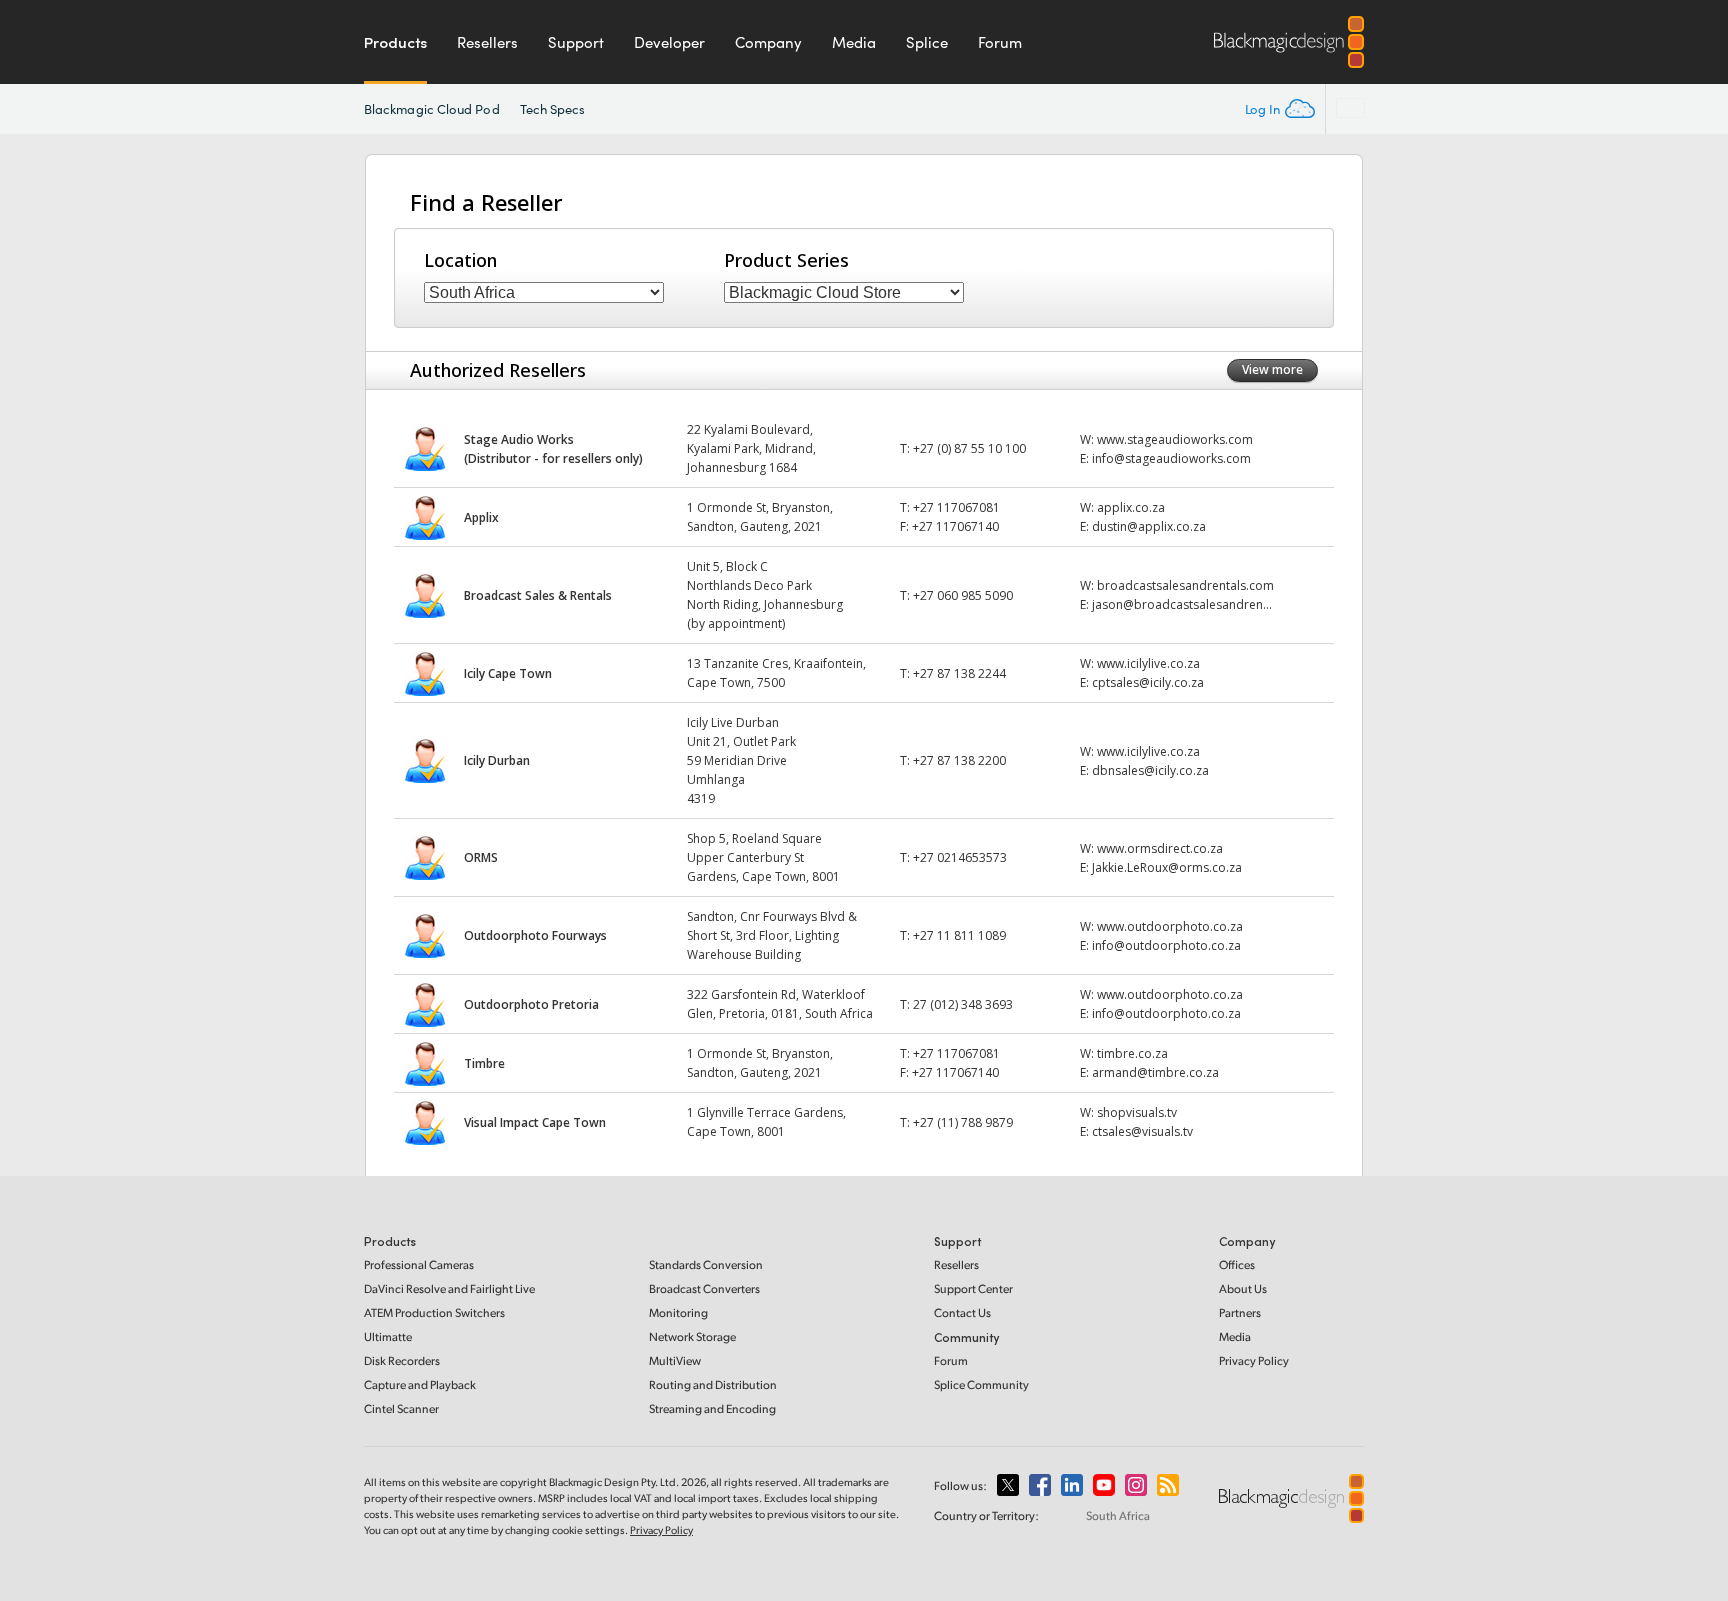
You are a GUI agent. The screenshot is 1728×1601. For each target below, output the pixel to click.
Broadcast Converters (704, 1288)
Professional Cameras (419, 1264)
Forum (1000, 42)
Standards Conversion (706, 1264)
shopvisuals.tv (1137, 1112)
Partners (1240, 1312)
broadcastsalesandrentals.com (1185, 585)
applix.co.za (1131, 507)
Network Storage (692, 1336)
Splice (927, 42)
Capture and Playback (420, 1384)
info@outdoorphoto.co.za (1166, 945)
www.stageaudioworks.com (1175, 439)
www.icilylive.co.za (1148, 663)
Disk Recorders (402, 1360)
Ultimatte (388, 1336)
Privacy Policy (1254, 1360)
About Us (1243, 1288)
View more (1272, 369)
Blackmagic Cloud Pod (432, 109)
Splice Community (981, 1384)
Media (854, 42)
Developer (669, 42)
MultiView (675, 1360)
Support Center (973, 1288)
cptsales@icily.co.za (1148, 682)
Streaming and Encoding (712, 1408)
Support (576, 42)
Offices (1237, 1264)
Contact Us (962, 1312)
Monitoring (678, 1312)
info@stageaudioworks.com (1171, 458)
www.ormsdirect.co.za (1160, 848)
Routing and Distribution (713, 1384)
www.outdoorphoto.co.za (1170, 926)
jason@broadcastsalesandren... (1182, 604)
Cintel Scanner (401, 1408)
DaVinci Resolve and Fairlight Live (449, 1288)
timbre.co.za (1132, 1053)
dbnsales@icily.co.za (1150, 770)
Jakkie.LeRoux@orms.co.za (1167, 867)
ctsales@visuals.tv (1142, 1131)
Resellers (487, 42)
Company (768, 42)
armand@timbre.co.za (1155, 1072)
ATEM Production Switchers (434, 1312)
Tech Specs (553, 109)
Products (395, 42)
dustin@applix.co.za (1149, 526)
